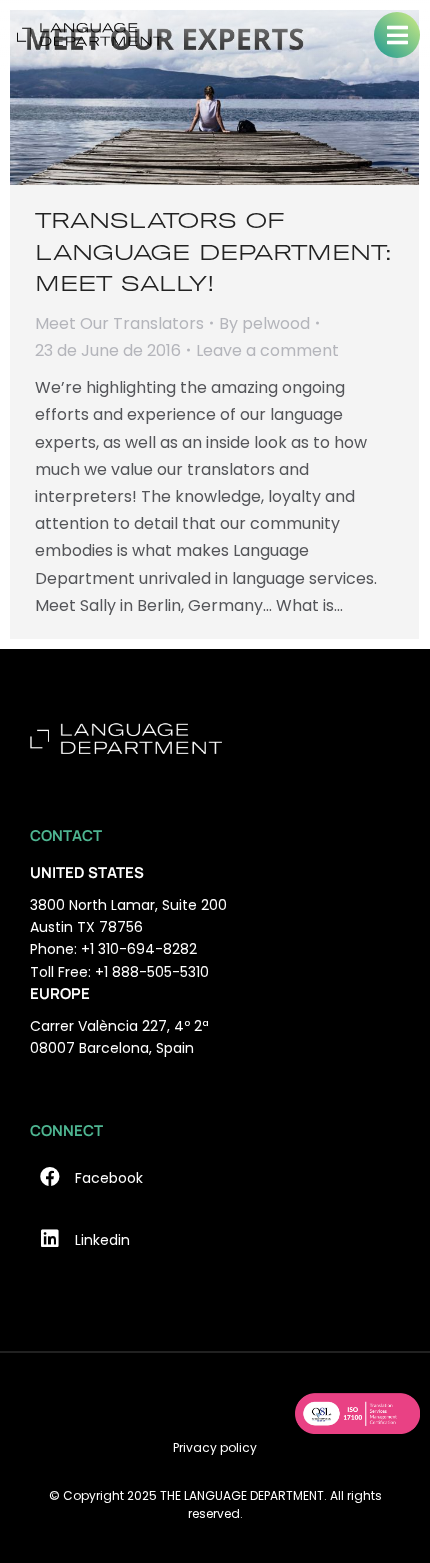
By (264, 323)
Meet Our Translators (119, 323)
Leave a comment (267, 350)
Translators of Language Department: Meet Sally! (213, 251)
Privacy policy (215, 1447)
